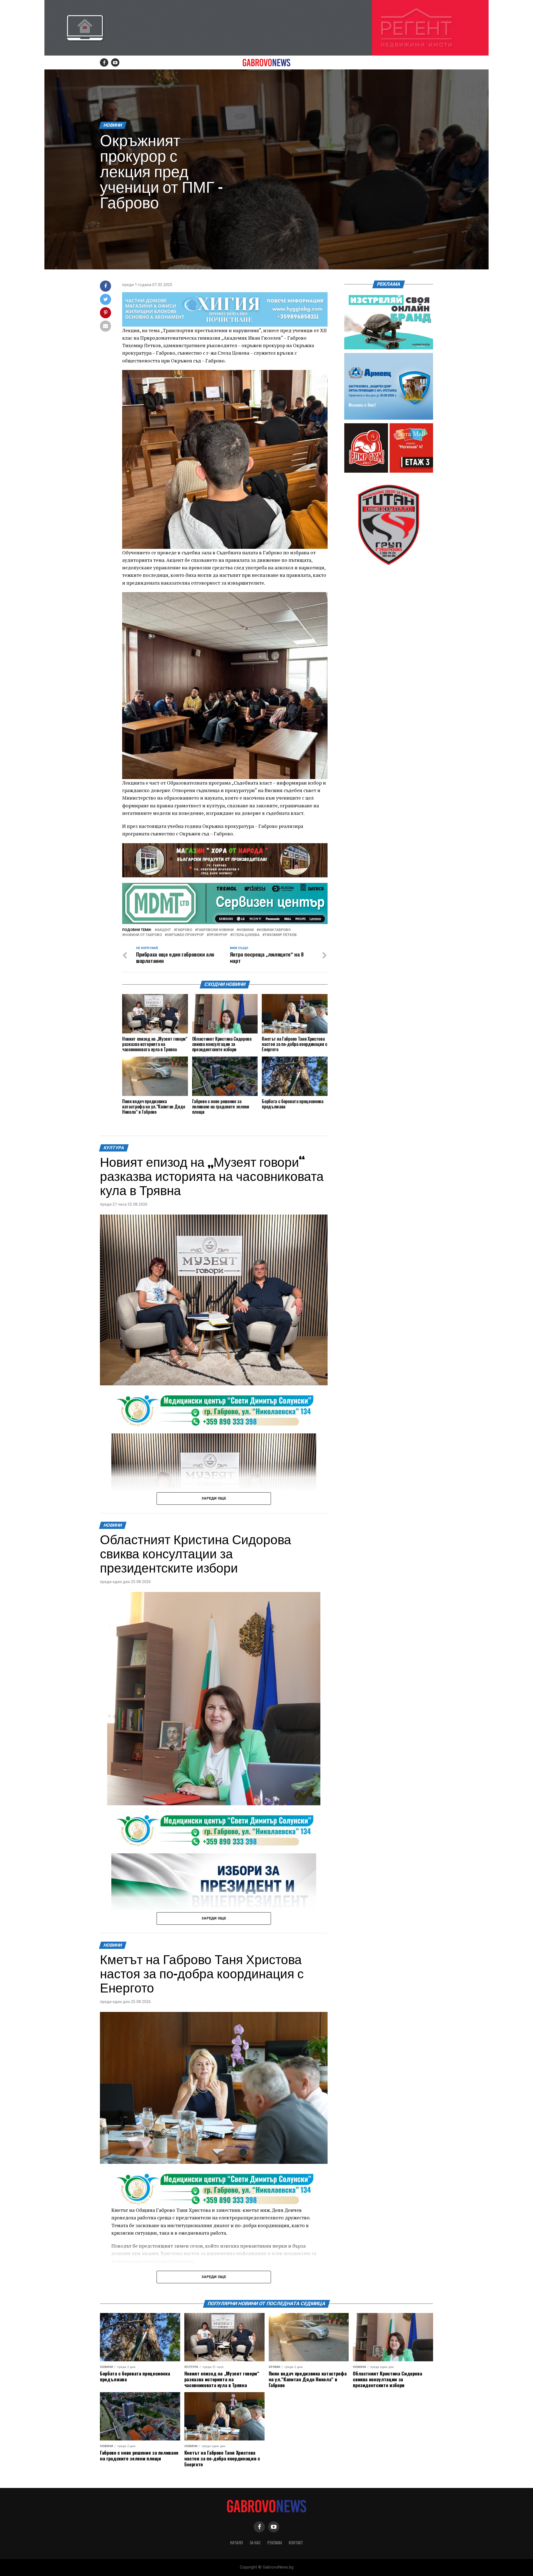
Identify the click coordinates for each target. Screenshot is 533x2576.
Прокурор (218, 935)
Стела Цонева (246, 935)
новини (246, 930)
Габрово (184, 930)
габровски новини (215, 930)
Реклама (275, 2543)
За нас (255, 2543)
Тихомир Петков (281, 935)
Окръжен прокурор (185, 935)
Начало (237, 2543)
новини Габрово (275, 930)
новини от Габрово (143, 935)
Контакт (296, 2543)
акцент (164, 930)
